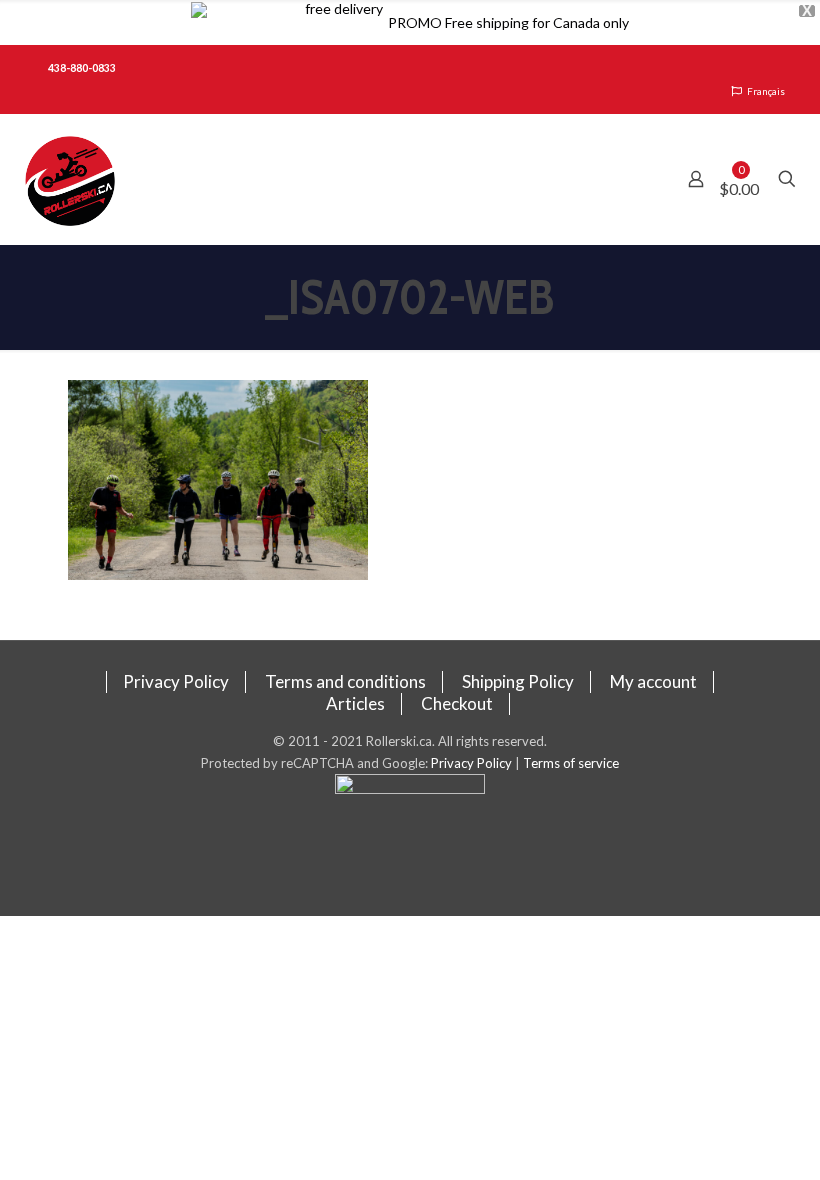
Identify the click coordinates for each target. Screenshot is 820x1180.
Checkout (457, 703)
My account (653, 681)
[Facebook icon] (410, 845)
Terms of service (571, 763)
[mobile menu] (626, 179)
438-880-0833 (82, 68)
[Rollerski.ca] (70, 179)
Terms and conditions (345, 681)
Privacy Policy (176, 681)
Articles (355, 703)
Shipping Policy (518, 681)
